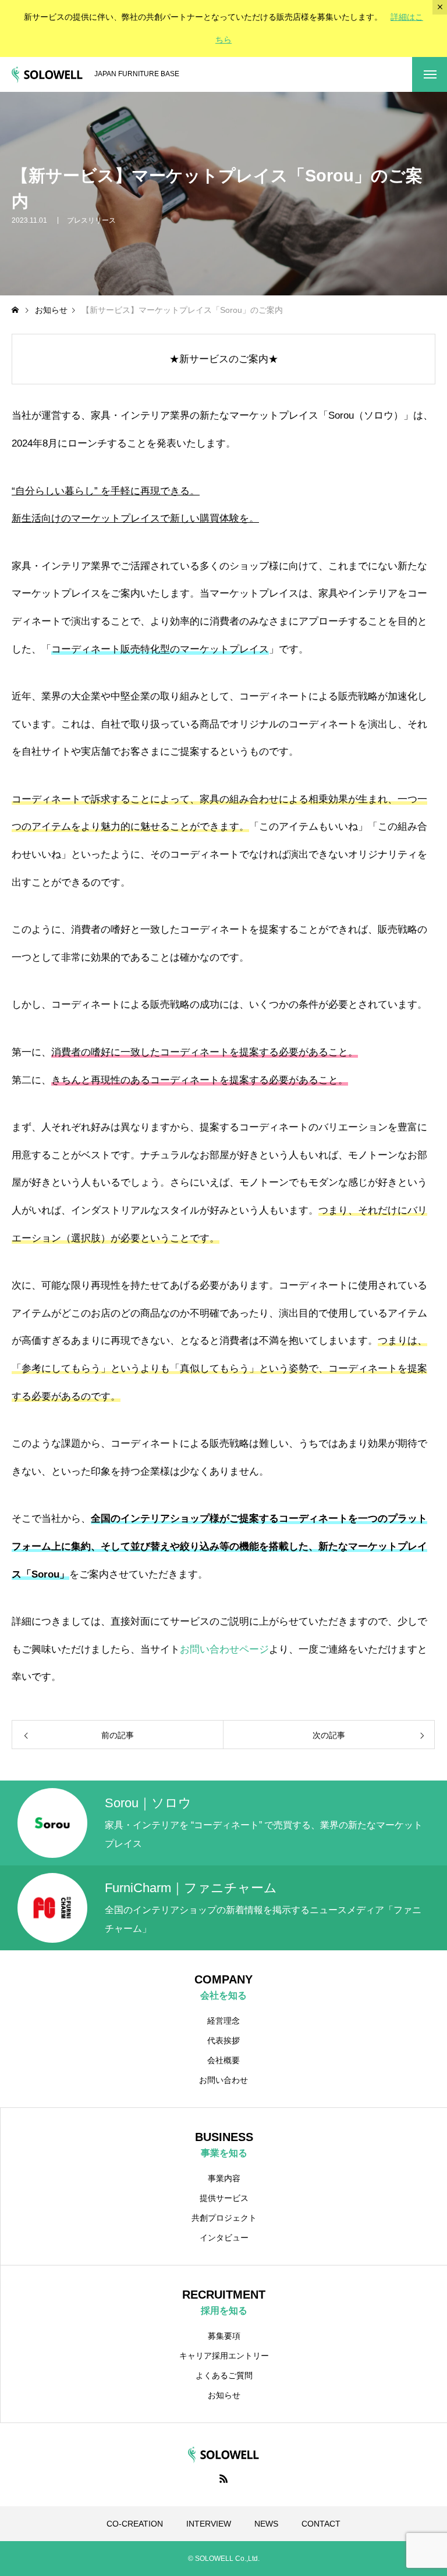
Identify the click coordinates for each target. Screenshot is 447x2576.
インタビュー (224, 2238)
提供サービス (224, 2198)
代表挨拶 (223, 2040)
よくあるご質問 (224, 2375)
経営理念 (223, 2021)
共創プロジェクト (224, 2218)
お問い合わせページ (224, 1649)
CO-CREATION (135, 2524)
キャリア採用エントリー (224, 2356)
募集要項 (224, 2336)
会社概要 (223, 2060)
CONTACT (321, 2524)
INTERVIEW (209, 2524)
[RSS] (223, 2478)
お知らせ (224, 2395)
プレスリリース (91, 220)
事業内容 (224, 2178)
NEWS (266, 2524)
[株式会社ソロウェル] (47, 75)
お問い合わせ (223, 2080)
